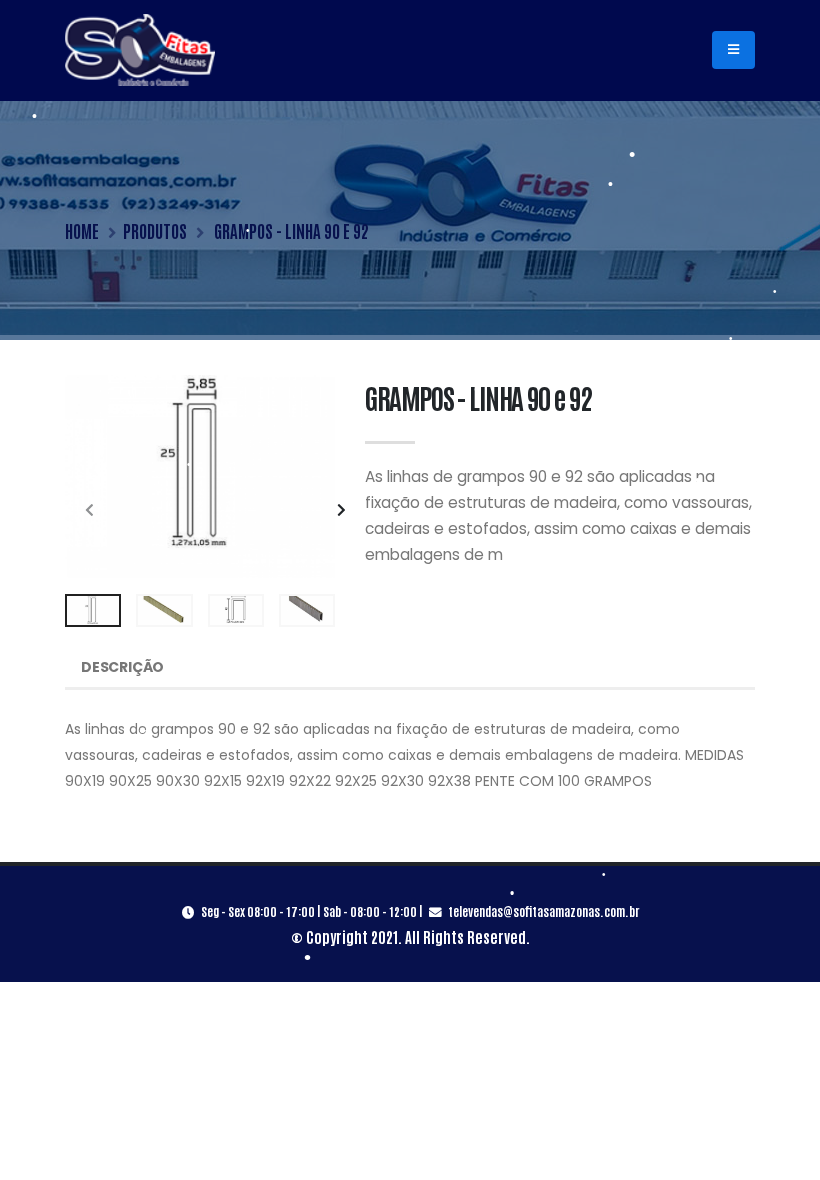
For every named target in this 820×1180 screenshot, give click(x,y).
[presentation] (90, 511)
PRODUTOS (155, 230)
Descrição (122, 667)
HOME (82, 230)
